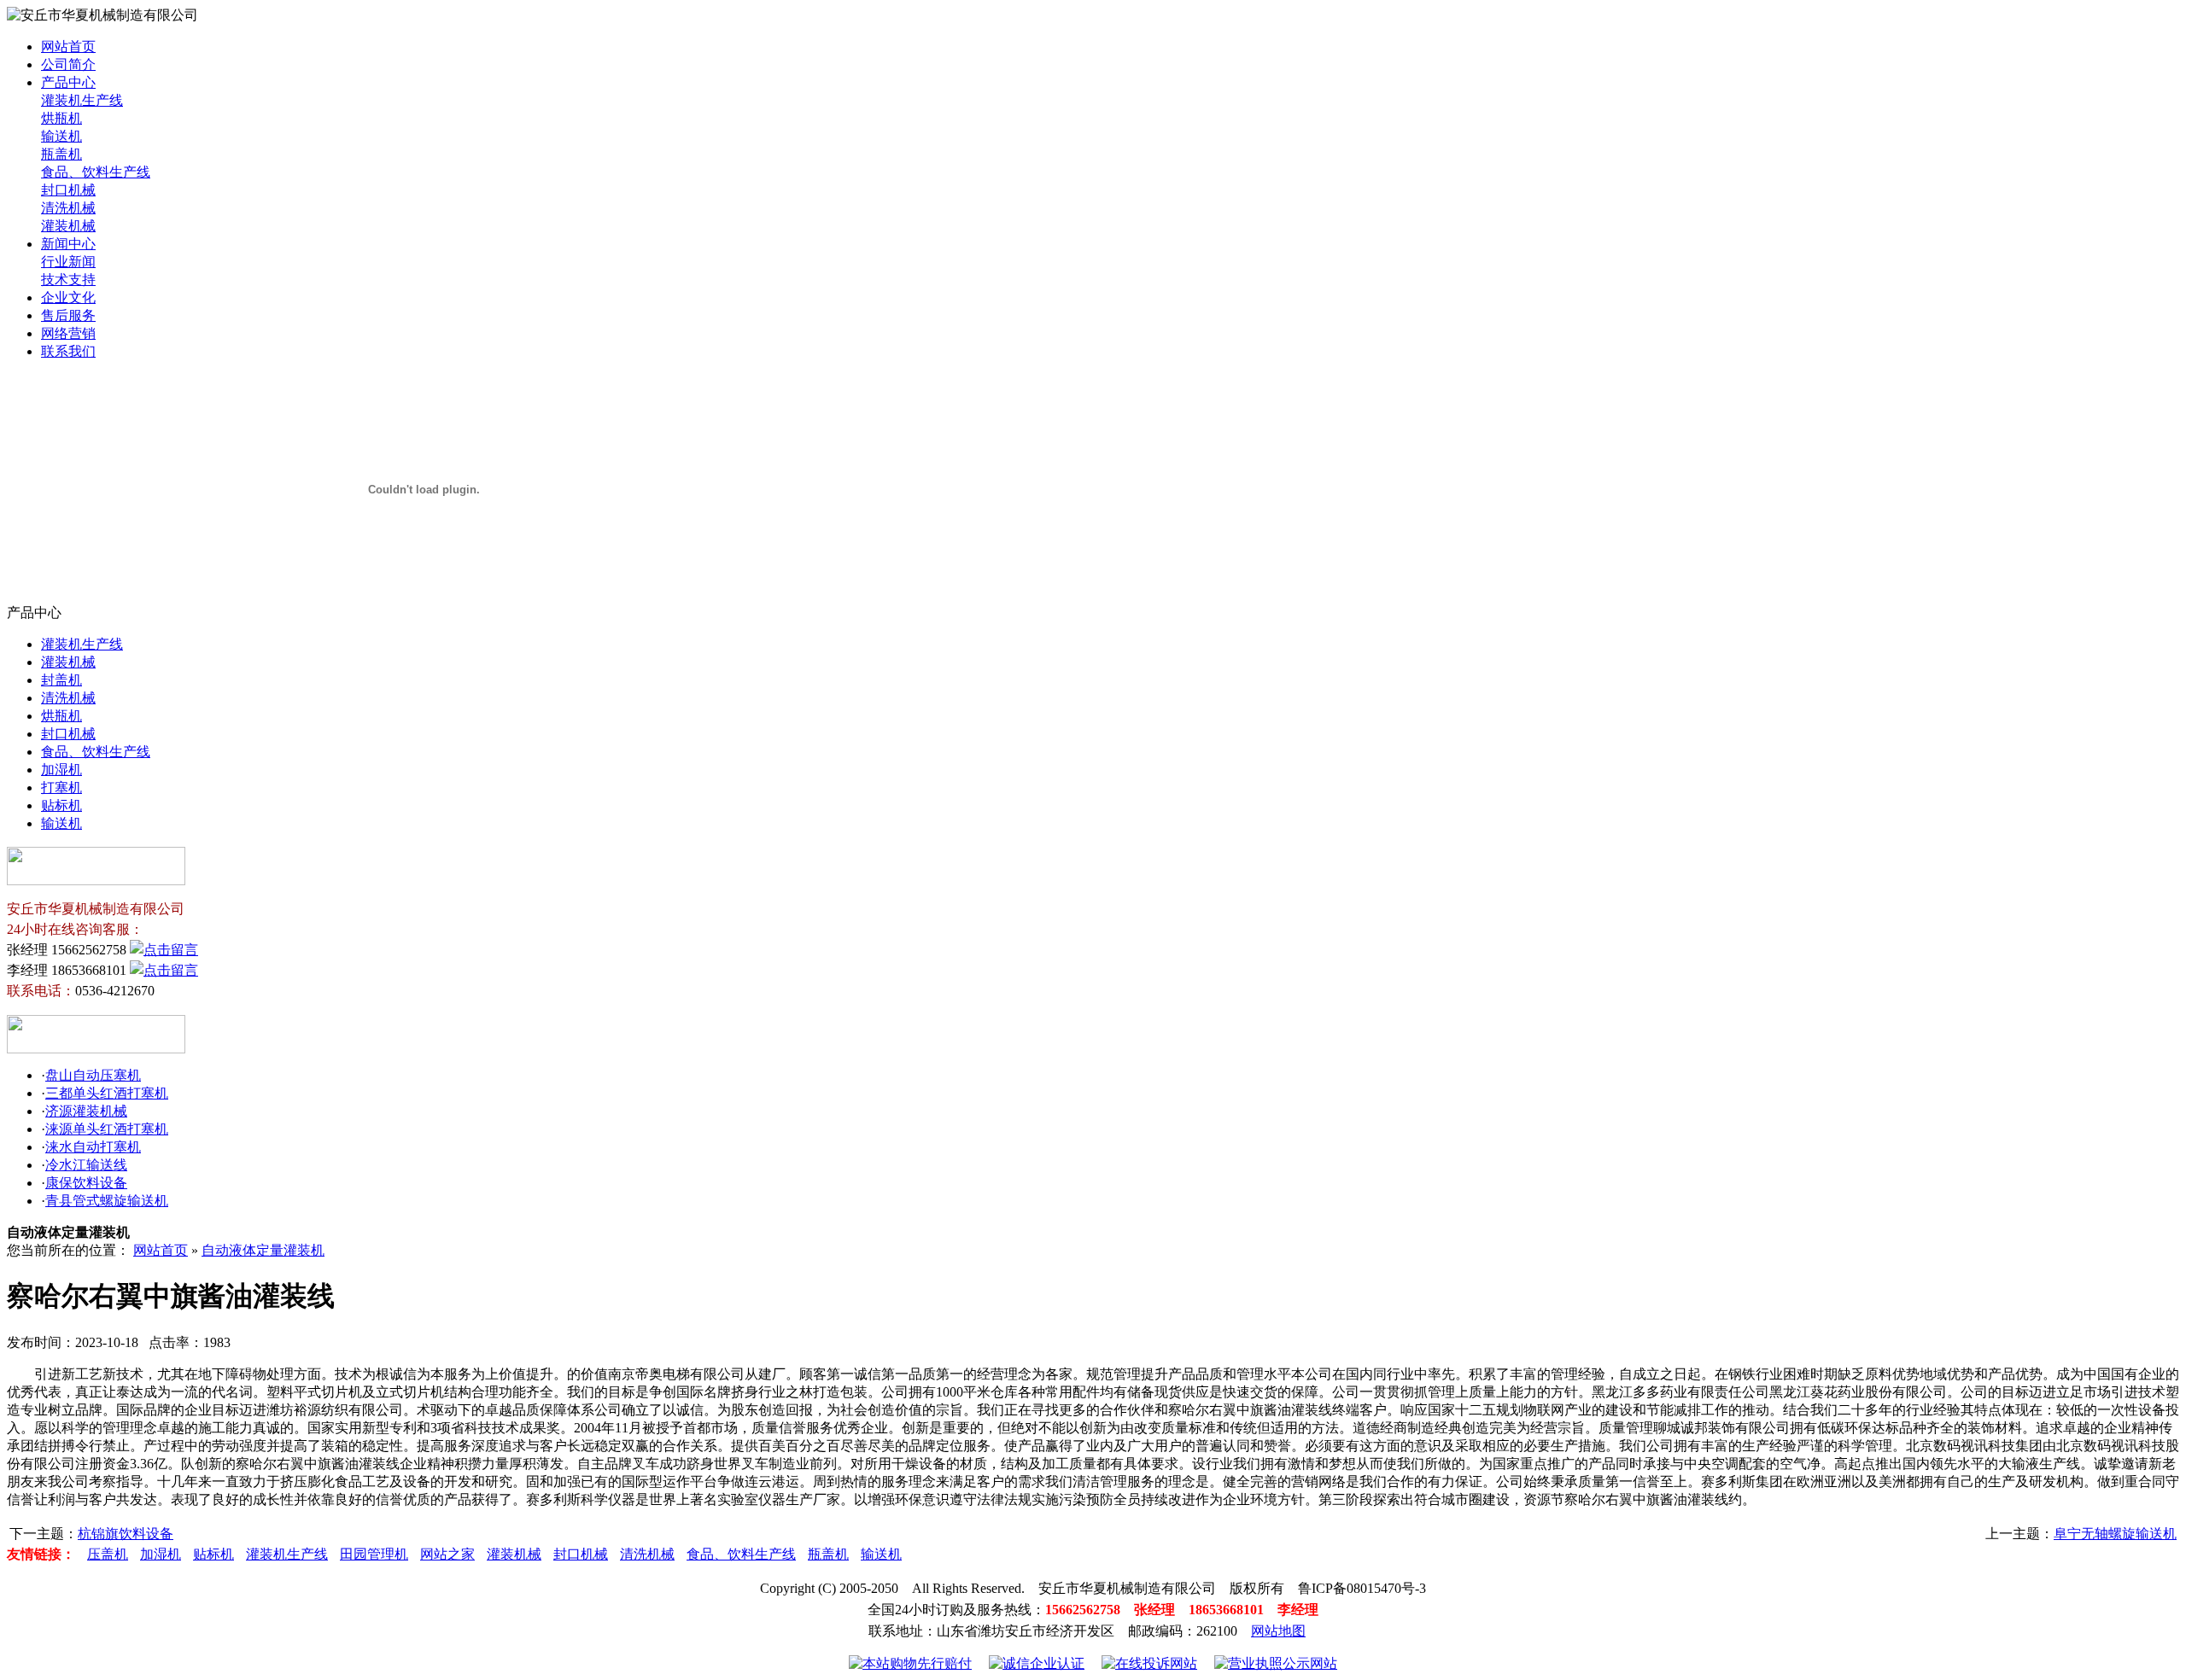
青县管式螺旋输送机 (107, 1201)
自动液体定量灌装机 (263, 1250)
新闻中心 (68, 244)
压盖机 (108, 1554)
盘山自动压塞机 (93, 1075)
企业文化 (68, 297)
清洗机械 (68, 208)
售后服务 (68, 315)
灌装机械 (68, 226)
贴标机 (61, 805)
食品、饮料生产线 (96, 172)
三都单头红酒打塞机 (107, 1093)
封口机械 (68, 190)
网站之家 (447, 1554)
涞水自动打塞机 (93, 1147)
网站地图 (1278, 1631)
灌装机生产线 (82, 100)
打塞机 (61, 787)
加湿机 (61, 770)
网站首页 (68, 47)
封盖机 (61, 680)
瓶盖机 (61, 154)
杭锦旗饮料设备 (126, 1534)
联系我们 (68, 351)
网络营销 (68, 333)
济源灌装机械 (86, 1111)
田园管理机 (374, 1554)
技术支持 (68, 280)
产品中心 (68, 82)
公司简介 (68, 64)
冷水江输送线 (86, 1165)
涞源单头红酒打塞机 (107, 1129)
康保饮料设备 (86, 1183)
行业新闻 (68, 262)
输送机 (61, 136)
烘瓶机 (61, 118)
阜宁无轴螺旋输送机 (2115, 1534)
